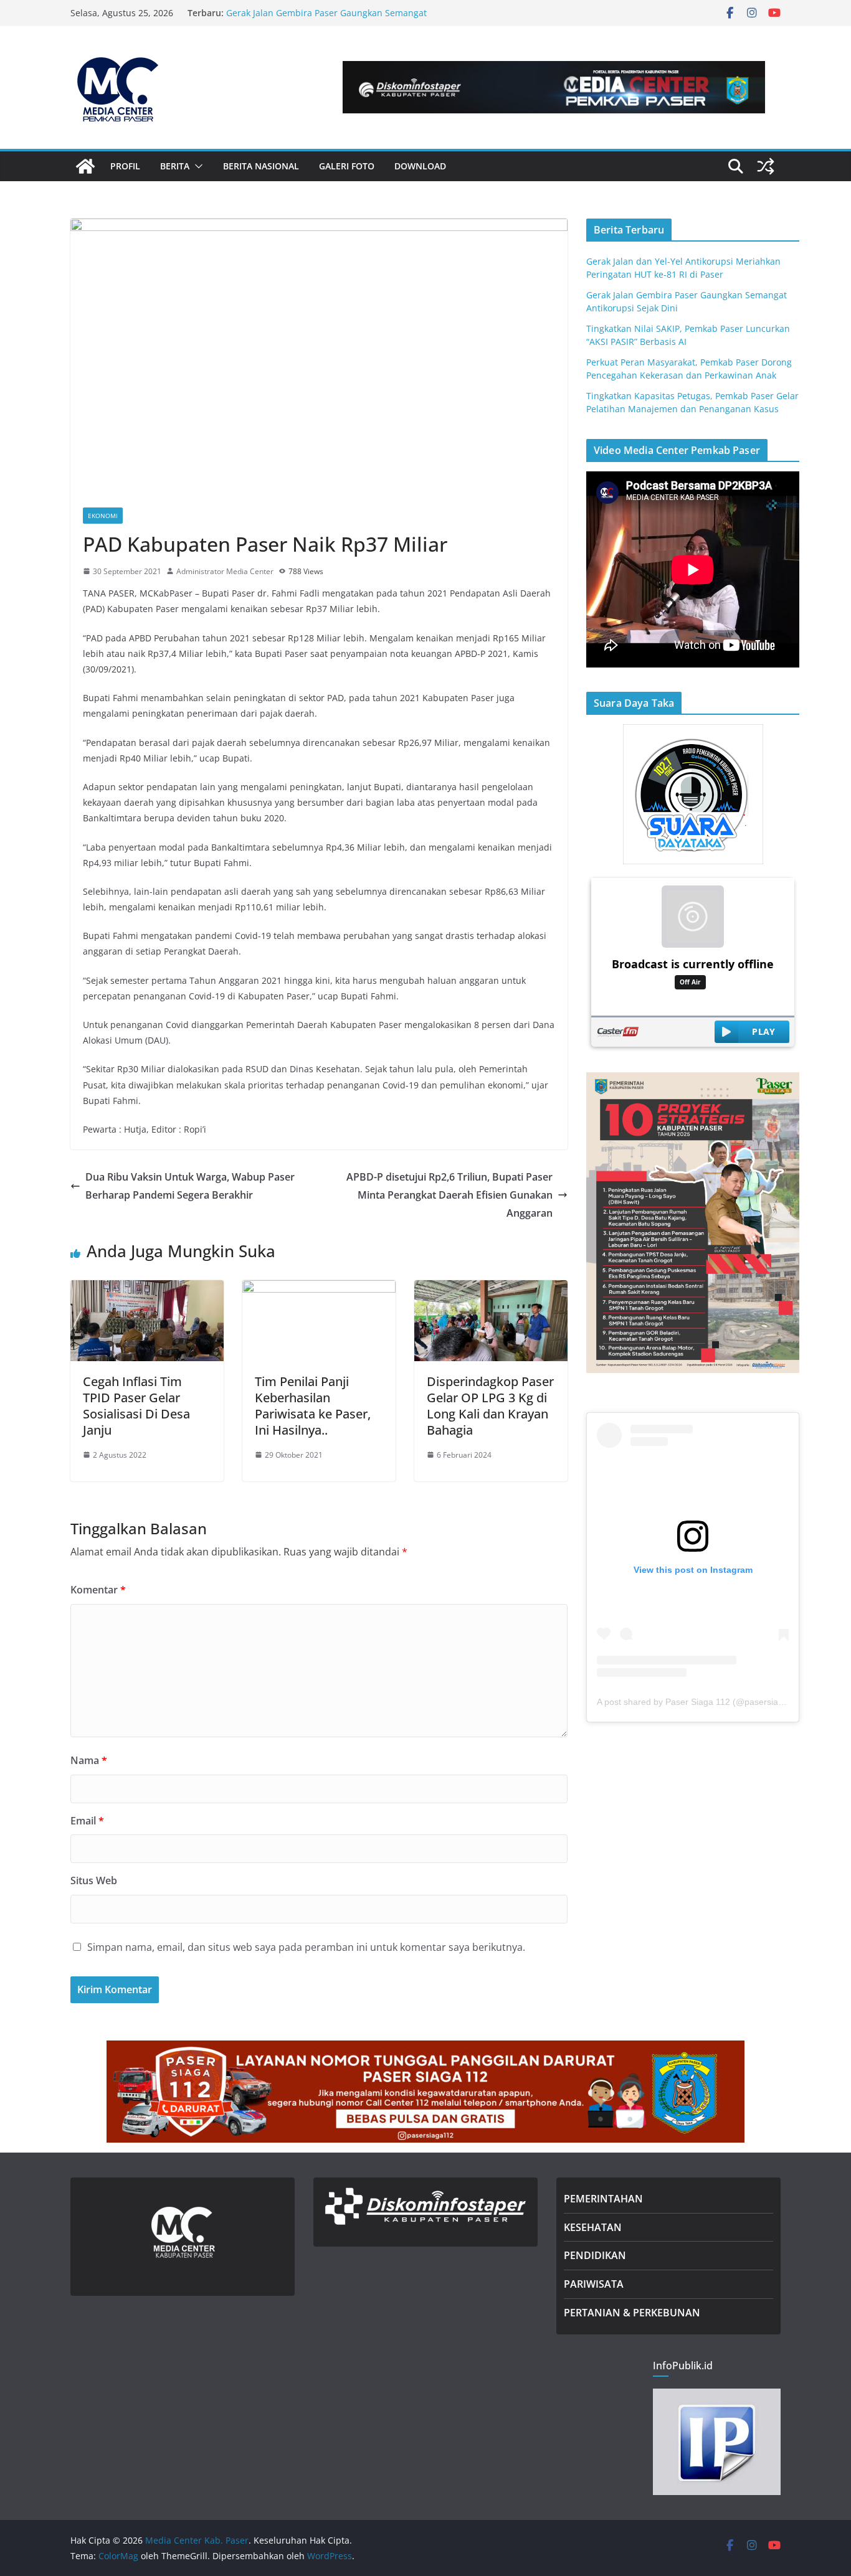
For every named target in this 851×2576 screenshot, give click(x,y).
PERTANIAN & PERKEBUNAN (632, 2313)
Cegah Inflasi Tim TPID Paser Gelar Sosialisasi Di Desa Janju (136, 1406)
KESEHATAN (593, 2227)
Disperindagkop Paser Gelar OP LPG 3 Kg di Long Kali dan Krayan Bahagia (490, 1406)
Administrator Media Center (225, 571)
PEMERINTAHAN (603, 2199)
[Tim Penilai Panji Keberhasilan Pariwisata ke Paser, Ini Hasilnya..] (319, 1289)
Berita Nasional (261, 166)
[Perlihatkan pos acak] (766, 166)
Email (87, 1821)
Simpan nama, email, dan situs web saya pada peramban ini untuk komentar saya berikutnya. (306, 1947)
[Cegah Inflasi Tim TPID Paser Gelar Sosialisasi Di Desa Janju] (147, 1289)
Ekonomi (103, 516)
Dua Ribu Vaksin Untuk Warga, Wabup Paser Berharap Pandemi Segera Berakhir (190, 1186)
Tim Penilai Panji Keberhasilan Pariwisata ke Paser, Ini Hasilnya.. (313, 1406)
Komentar (98, 1590)
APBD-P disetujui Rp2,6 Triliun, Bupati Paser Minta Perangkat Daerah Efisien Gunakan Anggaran (449, 1195)
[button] (196, 166)
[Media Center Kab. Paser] (85, 166)
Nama (89, 1760)
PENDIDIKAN (595, 2255)
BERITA (175, 166)
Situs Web (94, 1880)
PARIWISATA (594, 2284)
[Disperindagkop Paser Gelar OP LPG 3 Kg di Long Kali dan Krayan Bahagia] (491, 1289)
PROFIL (125, 166)
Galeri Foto (347, 166)
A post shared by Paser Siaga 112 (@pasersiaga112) (701, 1702)
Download (420, 166)
